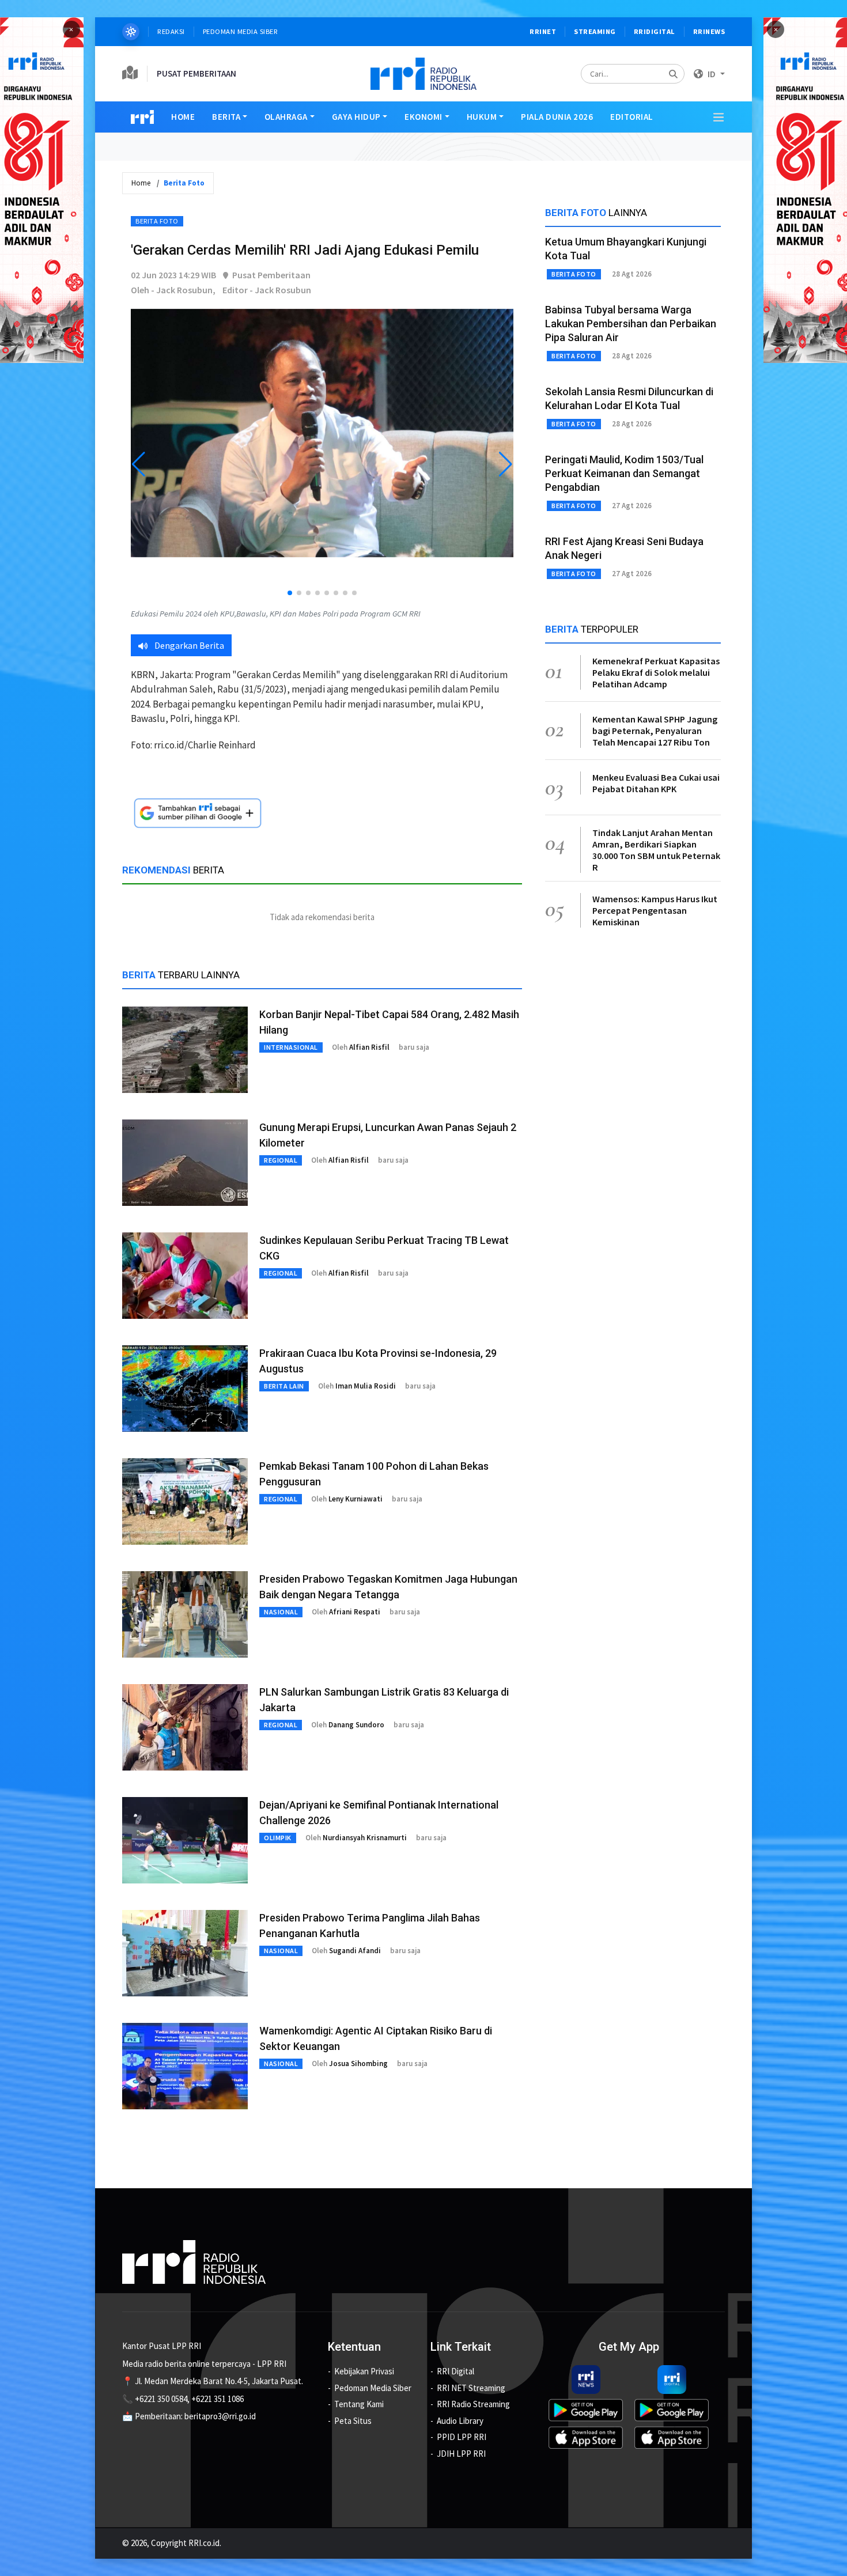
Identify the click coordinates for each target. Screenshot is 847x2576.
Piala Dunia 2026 (557, 117)
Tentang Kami (359, 2404)
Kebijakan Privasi (364, 2371)
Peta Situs (353, 2421)
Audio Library (460, 2421)
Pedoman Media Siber (241, 31)
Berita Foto (157, 221)
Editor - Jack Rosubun (267, 290)
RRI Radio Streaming (473, 2404)
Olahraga (286, 117)
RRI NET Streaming (471, 2388)
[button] (290, 593)
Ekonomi (423, 117)
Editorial (632, 117)
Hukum (482, 117)
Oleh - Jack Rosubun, (173, 290)
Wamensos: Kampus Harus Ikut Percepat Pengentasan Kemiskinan (655, 910)
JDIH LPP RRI (461, 2454)
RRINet (543, 31)
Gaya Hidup (356, 117)
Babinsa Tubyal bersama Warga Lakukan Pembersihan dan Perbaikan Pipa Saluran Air (631, 324)
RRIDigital (655, 31)
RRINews (709, 31)
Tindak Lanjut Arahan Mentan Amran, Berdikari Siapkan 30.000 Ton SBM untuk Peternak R (656, 850)
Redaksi (171, 31)
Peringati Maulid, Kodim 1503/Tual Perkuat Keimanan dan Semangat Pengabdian (624, 473)
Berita (226, 117)
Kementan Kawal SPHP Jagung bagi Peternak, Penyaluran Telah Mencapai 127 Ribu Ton (655, 731)
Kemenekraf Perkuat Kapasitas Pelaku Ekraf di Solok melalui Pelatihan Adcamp (656, 672)
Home (183, 117)
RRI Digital (455, 2371)
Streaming (595, 31)
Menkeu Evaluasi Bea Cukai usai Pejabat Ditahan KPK (656, 783)
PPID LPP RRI (462, 2437)
